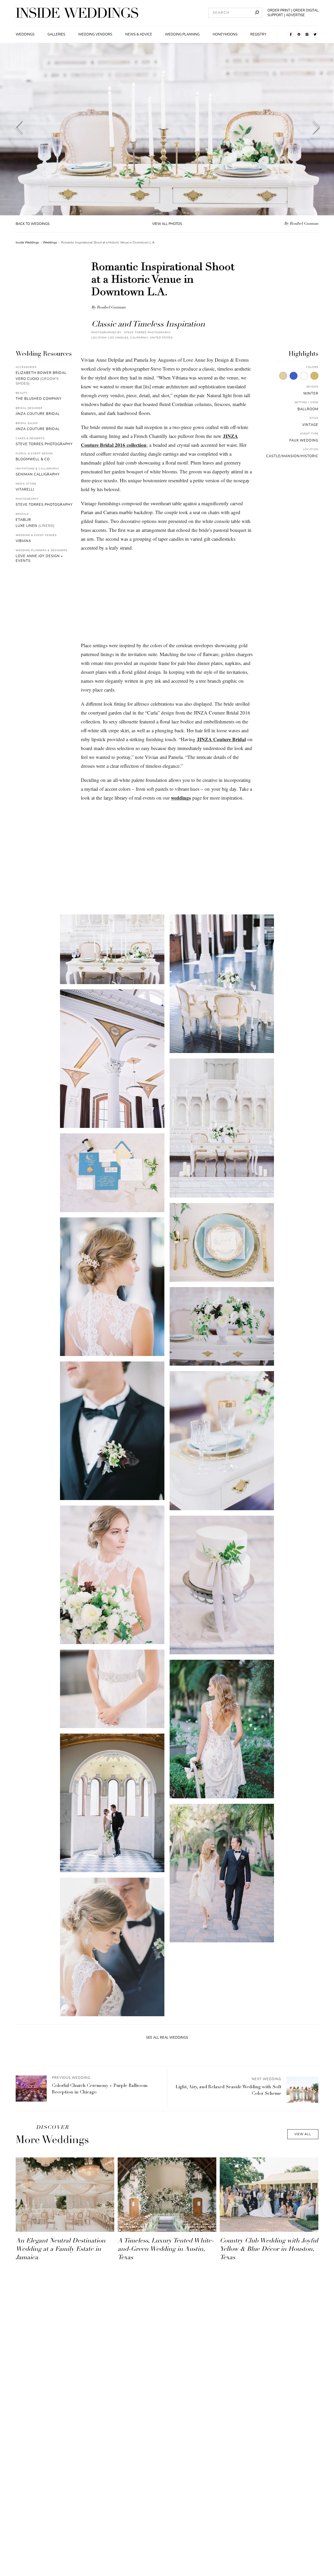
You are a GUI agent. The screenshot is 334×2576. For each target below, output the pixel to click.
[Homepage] (77, 13)
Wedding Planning (182, 34)
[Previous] (19, 129)
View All (303, 2134)
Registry (258, 34)
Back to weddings (33, 224)
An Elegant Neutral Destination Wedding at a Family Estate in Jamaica (61, 2250)
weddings (181, 798)
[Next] (316, 129)
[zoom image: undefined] (112, 949)
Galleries (56, 34)
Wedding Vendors (95, 34)
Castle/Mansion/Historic (292, 456)
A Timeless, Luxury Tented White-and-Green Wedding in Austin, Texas (166, 2250)
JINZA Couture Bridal (221, 739)
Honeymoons (225, 34)
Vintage (310, 425)
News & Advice (139, 34)
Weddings (25, 34)
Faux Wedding (304, 441)
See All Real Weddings (167, 2038)
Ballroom (308, 409)
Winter (311, 394)
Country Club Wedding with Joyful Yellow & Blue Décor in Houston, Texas (269, 2250)
